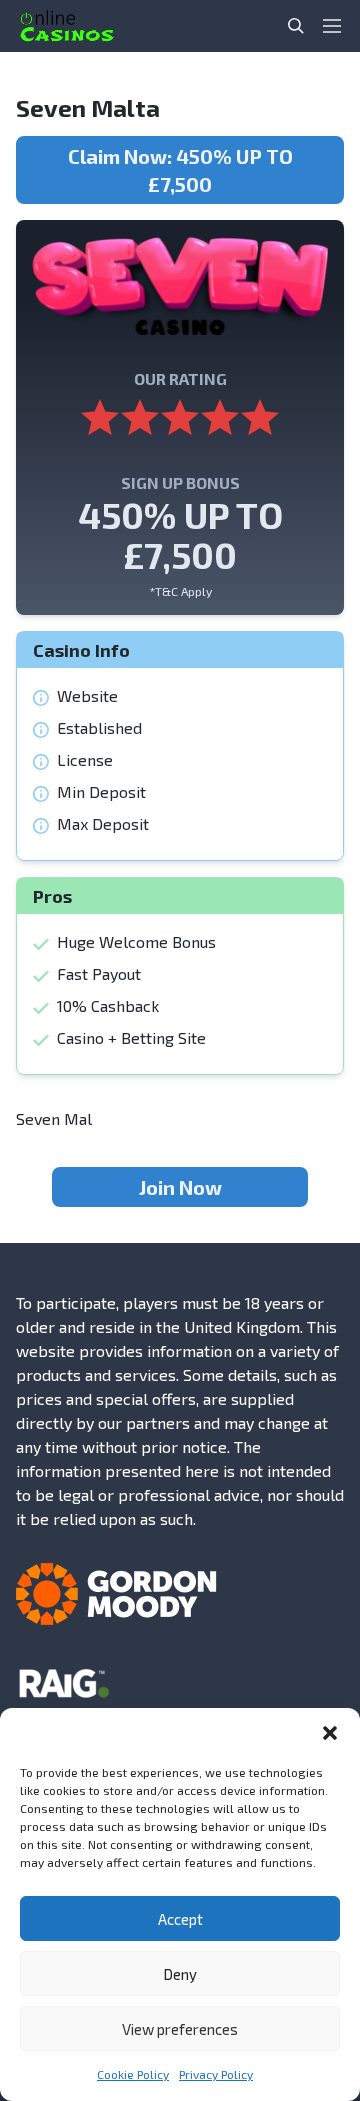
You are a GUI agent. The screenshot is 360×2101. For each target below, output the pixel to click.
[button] (330, 1733)
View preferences (180, 2029)
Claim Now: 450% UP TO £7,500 (180, 170)
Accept (180, 1919)
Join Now (180, 1187)
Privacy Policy (216, 2074)
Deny (180, 1974)
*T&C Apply (180, 591)
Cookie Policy (133, 2074)
